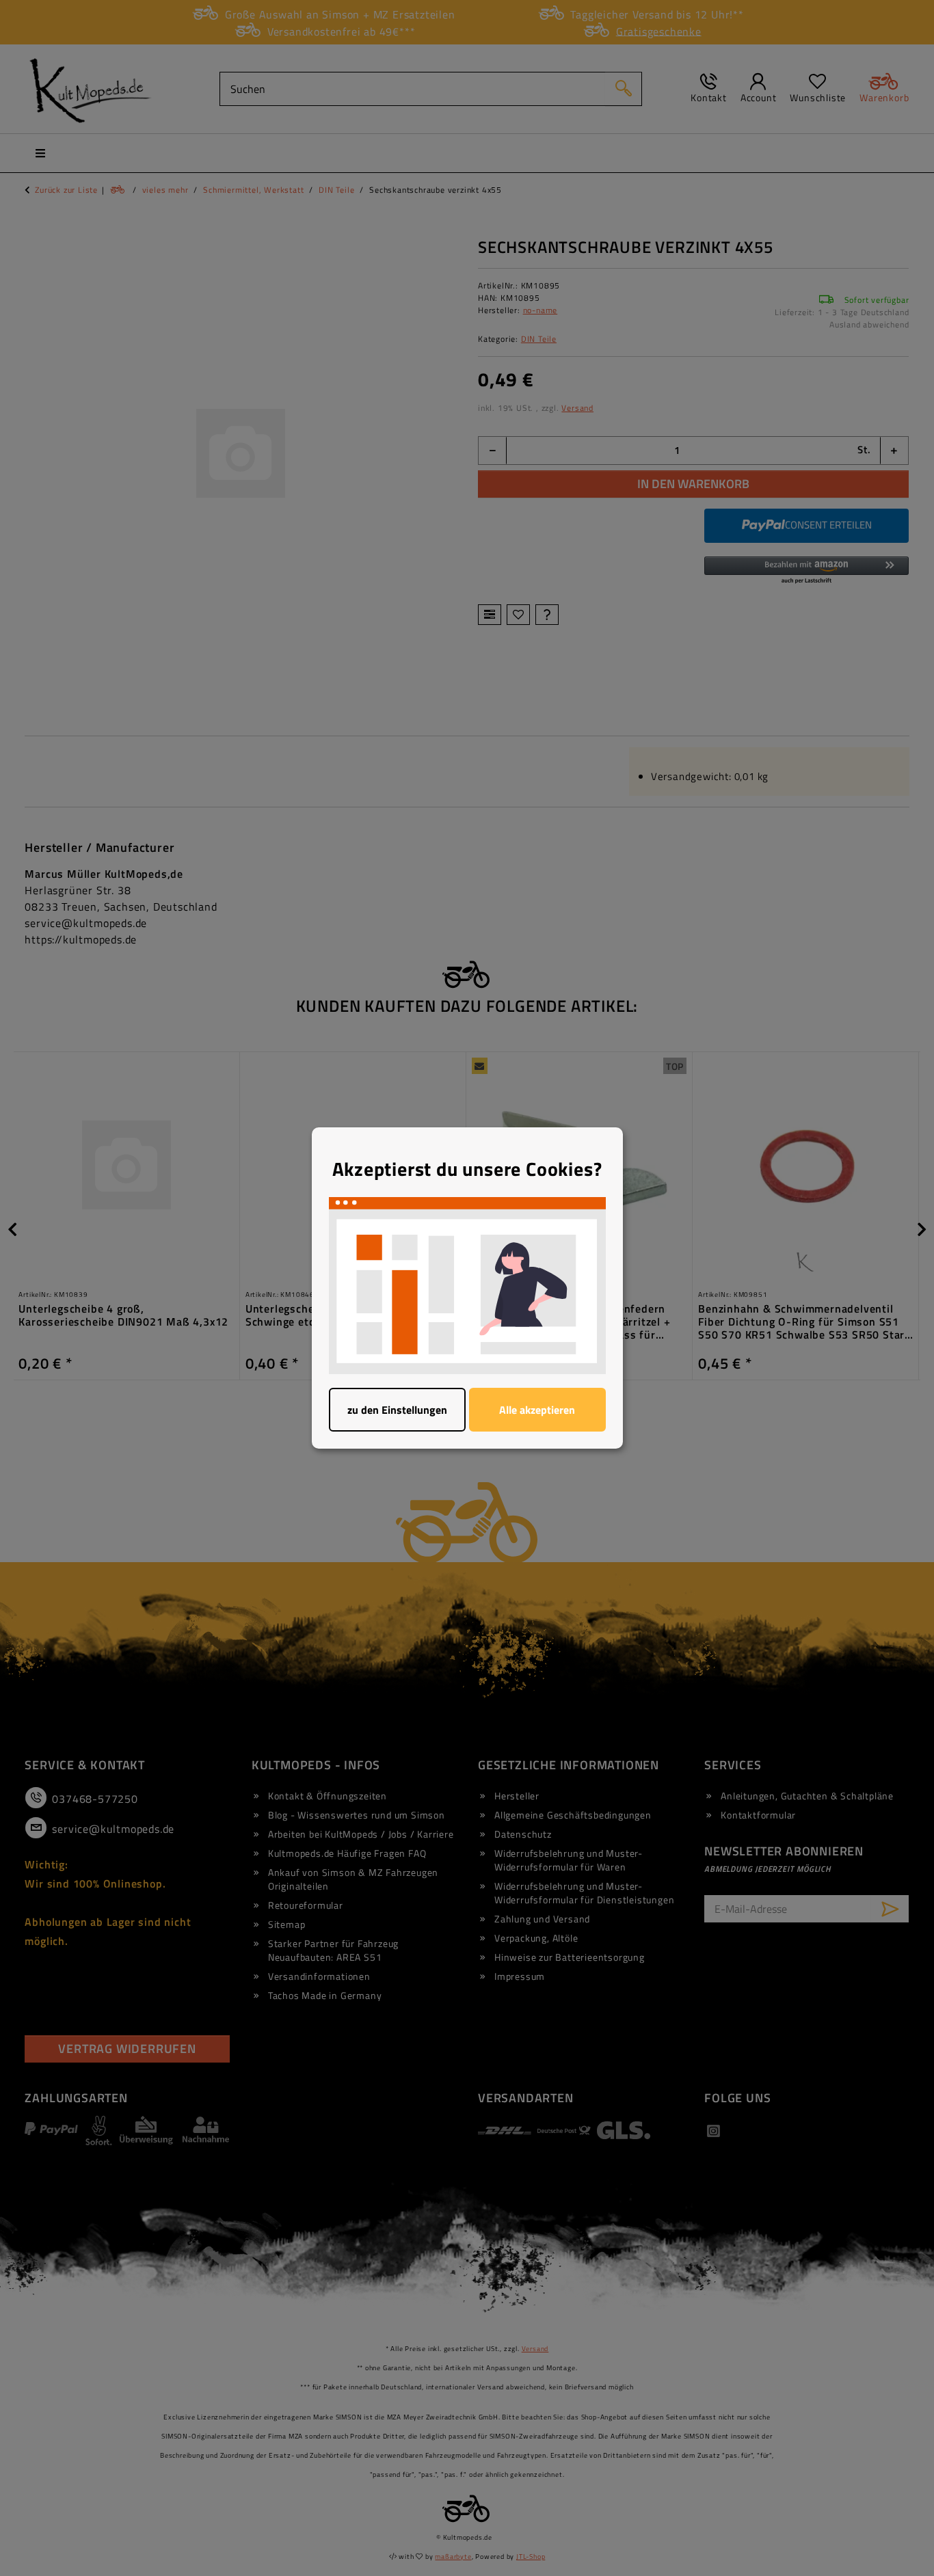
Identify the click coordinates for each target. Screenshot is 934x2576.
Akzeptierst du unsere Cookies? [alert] (467, 1169)
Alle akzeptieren (537, 1410)
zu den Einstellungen (397, 1410)
